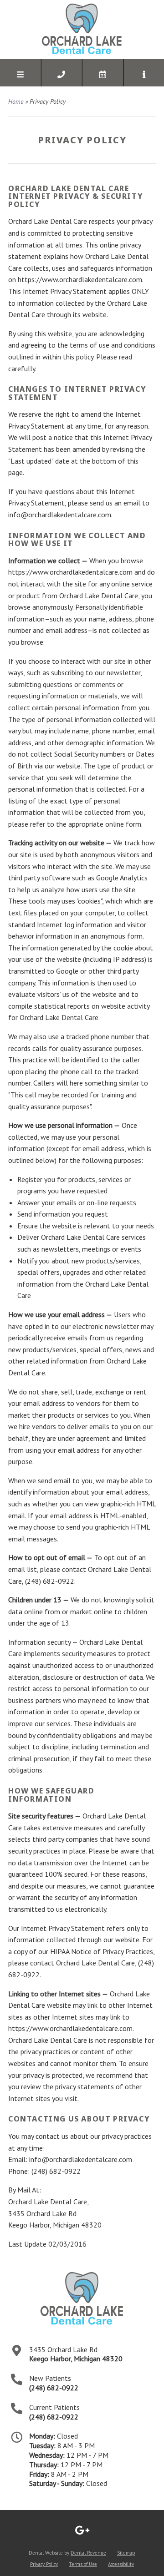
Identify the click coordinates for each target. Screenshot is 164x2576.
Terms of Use (83, 2564)
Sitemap (126, 2553)
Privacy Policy (44, 2564)
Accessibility (121, 2564)
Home (16, 101)
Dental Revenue (88, 2553)
